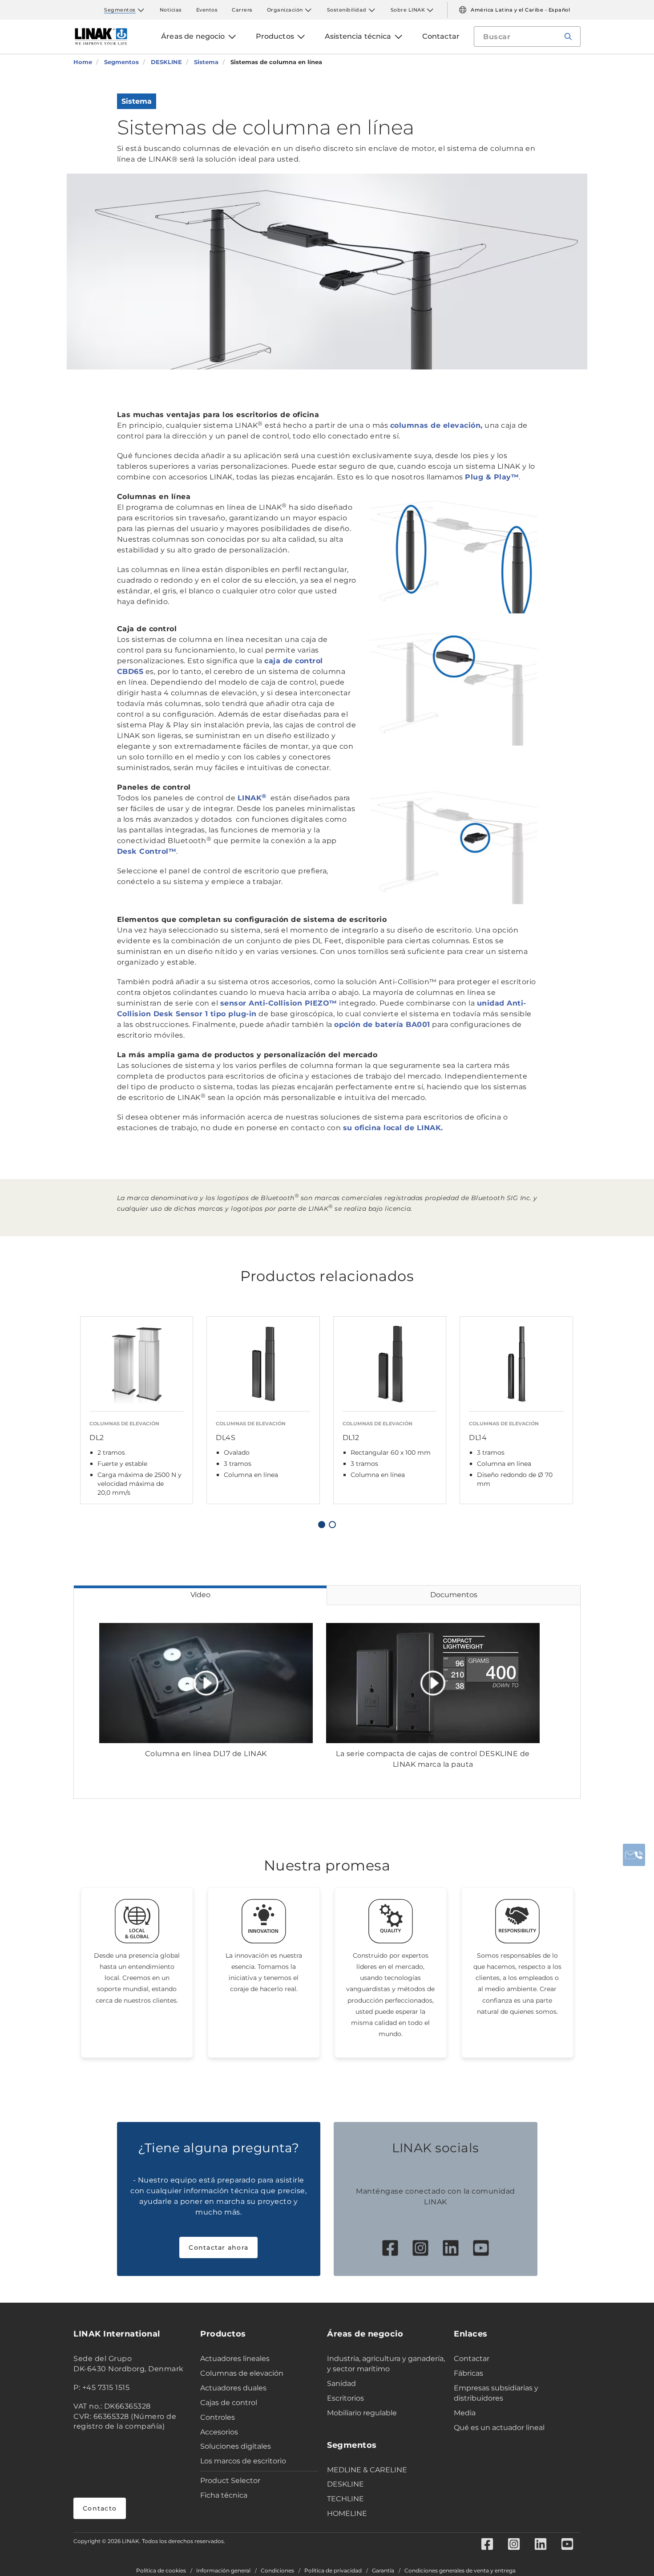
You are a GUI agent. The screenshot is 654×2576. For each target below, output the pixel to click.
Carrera (242, 10)
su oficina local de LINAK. (393, 1128)
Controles (218, 2417)
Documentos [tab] (454, 1595)
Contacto (100, 2508)
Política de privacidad (333, 2571)
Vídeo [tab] (200, 1595)
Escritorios (345, 2398)
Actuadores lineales (235, 2359)
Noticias (171, 10)
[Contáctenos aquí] (634, 1855)
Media (465, 2413)
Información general (223, 2571)
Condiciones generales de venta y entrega (460, 2571)
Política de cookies (161, 2571)
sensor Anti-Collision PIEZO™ (279, 1003)
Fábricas (468, 2373)
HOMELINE (347, 2513)
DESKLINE (345, 2484)
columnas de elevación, (436, 425)
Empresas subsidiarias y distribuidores (496, 2393)
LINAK (253, 798)
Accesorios (219, 2432)
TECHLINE (345, 2499)
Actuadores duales (233, 2388)
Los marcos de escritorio (243, 2461)
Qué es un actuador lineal (499, 2428)
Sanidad (341, 2383)
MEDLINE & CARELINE (367, 2470)
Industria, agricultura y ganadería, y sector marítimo (386, 2364)
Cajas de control (229, 2403)
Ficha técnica (224, 2495)
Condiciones (277, 2571)
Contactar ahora (218, 2247)
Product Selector (230, 2481)
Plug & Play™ (492, 477)
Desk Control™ (147, 851)
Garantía (383, 2571)
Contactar (472, 2359)
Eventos (207, 10)
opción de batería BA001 (382, 1024)
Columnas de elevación (242, 2373)
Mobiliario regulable (362, 2413)
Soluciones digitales (236, 2446)
